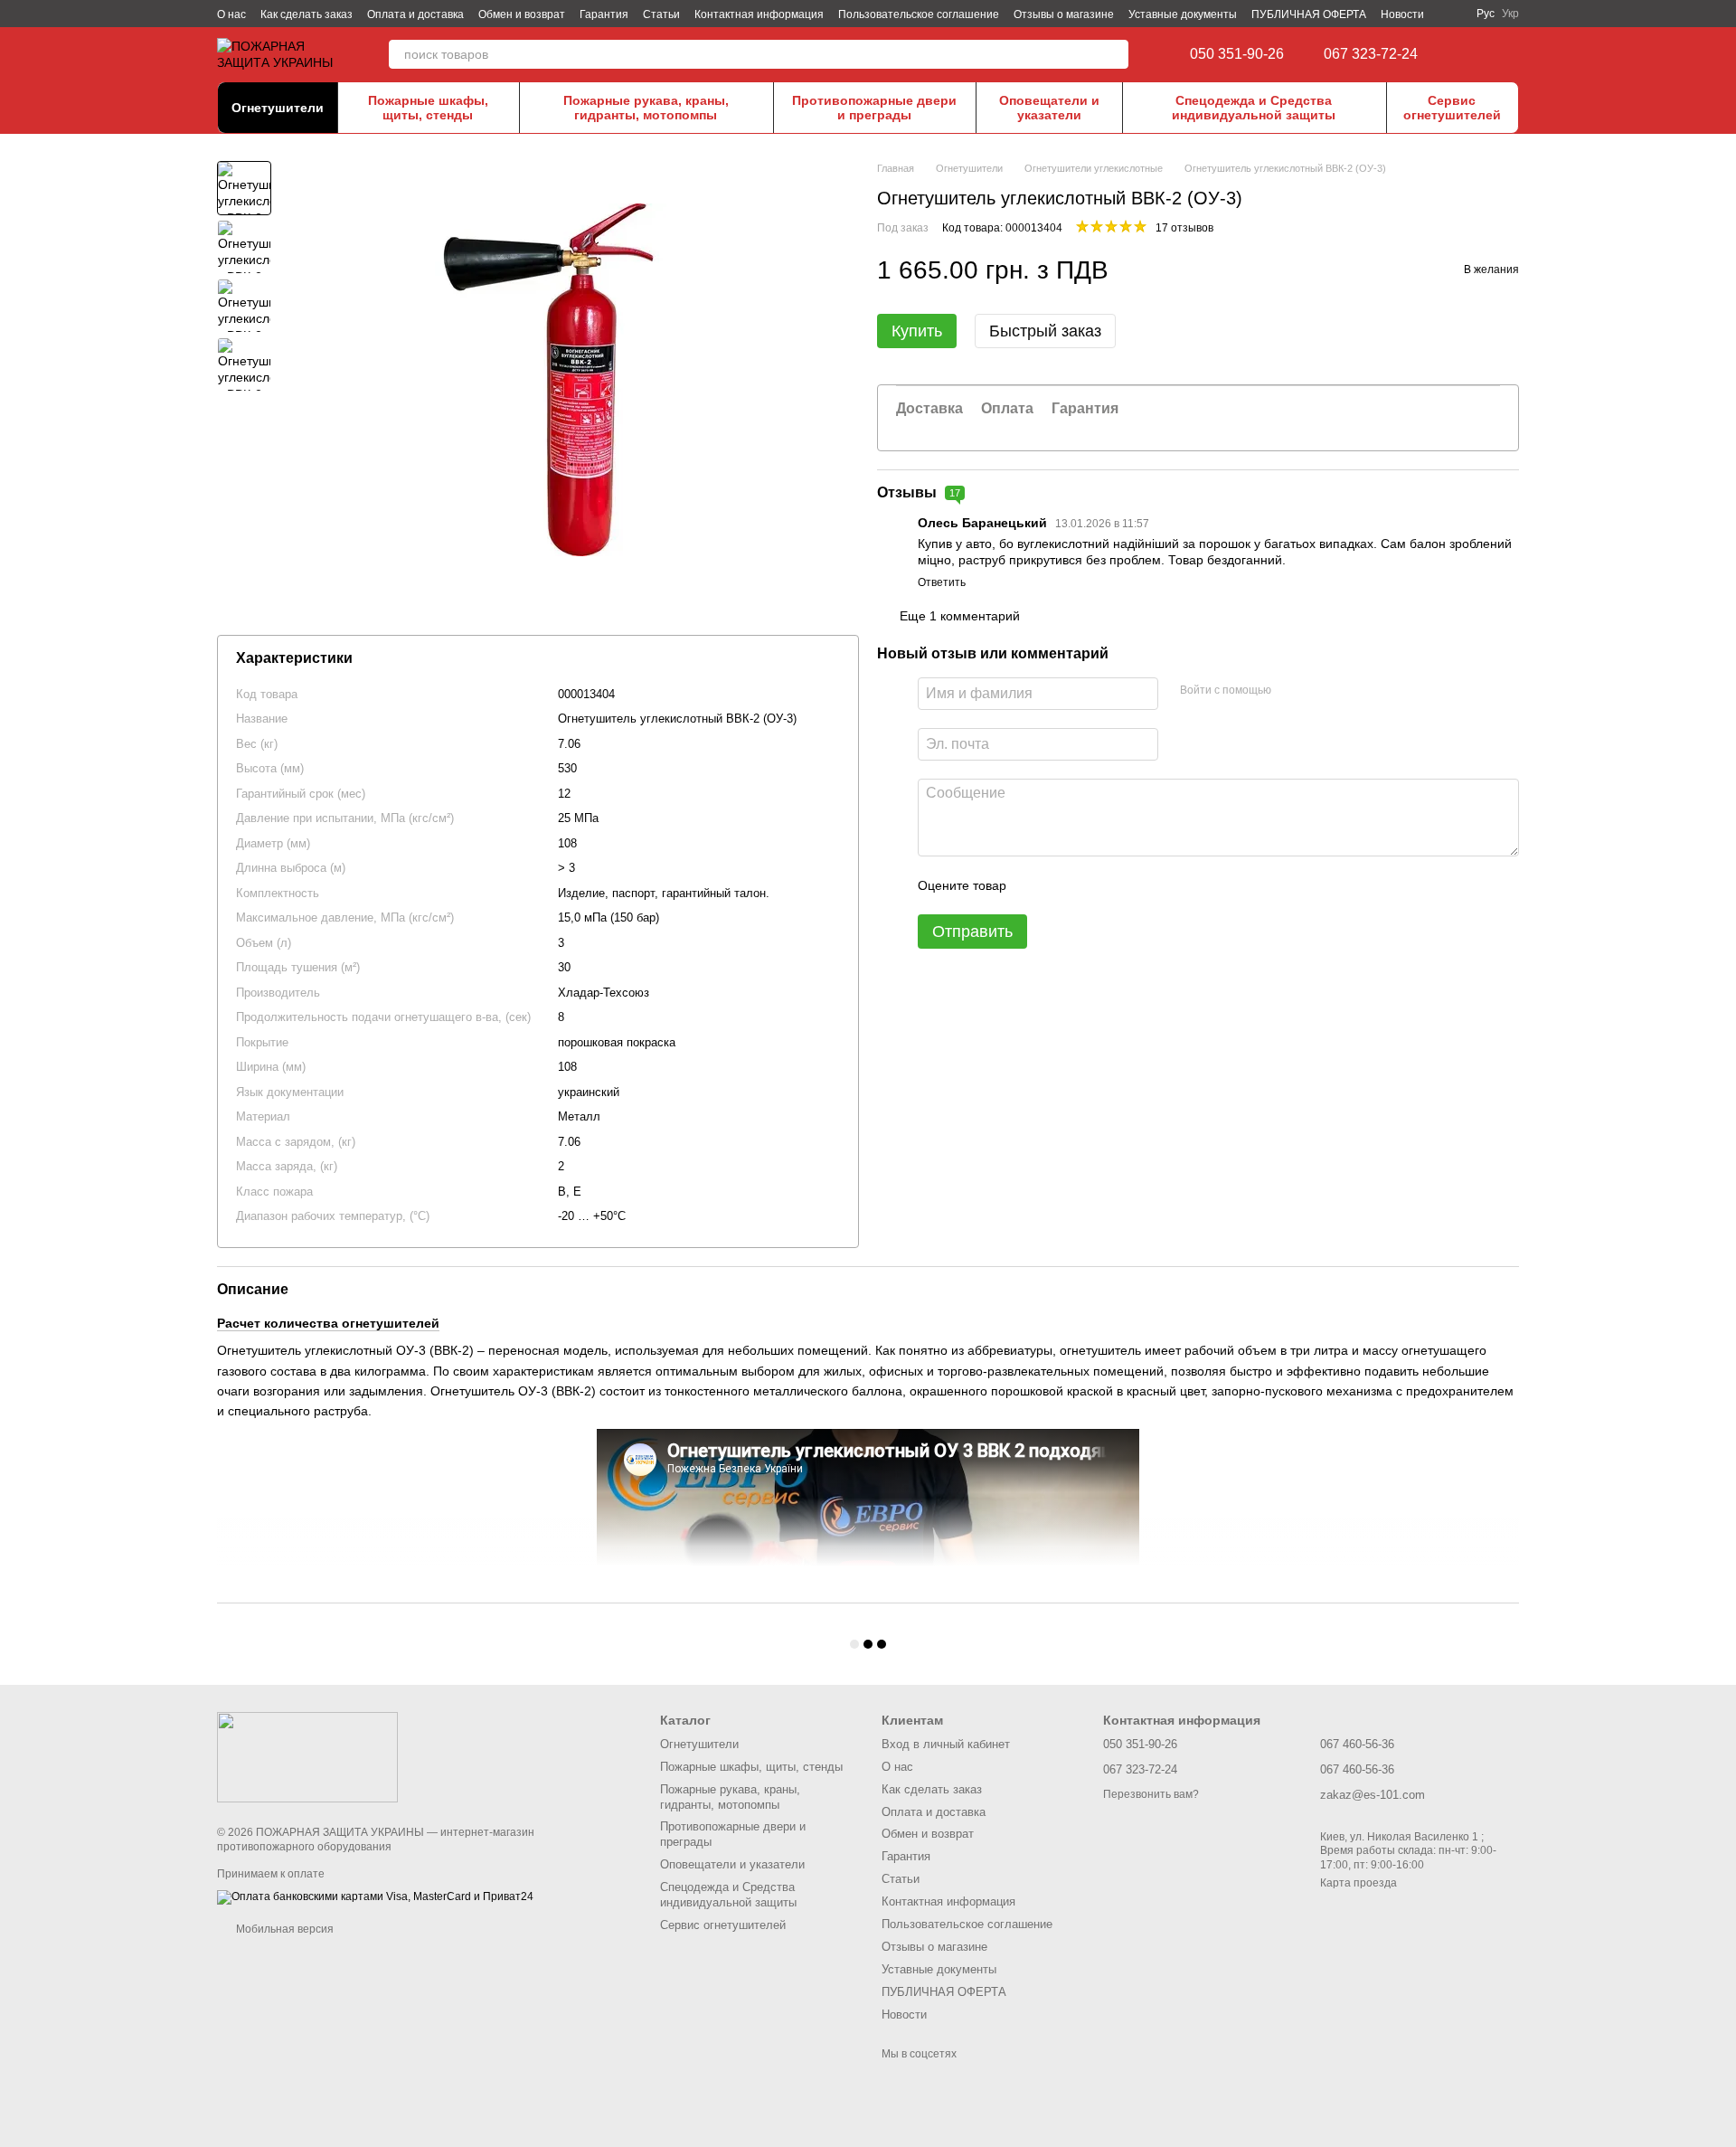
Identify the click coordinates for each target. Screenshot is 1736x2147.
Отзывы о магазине (1064, 14)
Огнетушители (278, 108)
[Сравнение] (1474, 54)
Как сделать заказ (307, 14)
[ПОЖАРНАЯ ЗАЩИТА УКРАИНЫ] (307, 1756)
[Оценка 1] (1036, 885)
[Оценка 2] (1065, 885)
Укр (1510, 14)
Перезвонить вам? (1151, 1794)
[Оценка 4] (1123, 885)
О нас (231, 14)
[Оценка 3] (1094, 885)
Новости (1402, 14)
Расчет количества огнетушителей (328, 1323)
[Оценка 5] (1152, 885)
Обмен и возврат (522, 14)
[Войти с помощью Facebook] (1291, 691)
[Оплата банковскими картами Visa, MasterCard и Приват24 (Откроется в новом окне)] (375, 1896)
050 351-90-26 (1237, 54)
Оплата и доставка (415, 14)
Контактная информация (759, 14)
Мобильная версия (283, 1929)
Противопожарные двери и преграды (874, 108)
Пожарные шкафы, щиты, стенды (428, 108)
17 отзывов (1184, 228)
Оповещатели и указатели (1049, 108)
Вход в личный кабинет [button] (946, 1744)
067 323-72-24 (1371, 54)
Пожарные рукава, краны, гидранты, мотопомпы (646, 108)
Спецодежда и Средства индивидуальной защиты (1254, 108)
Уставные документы (1183, 14)
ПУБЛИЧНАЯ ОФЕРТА (1309, 14)
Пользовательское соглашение (919, 14)
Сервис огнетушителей (1452, 108)
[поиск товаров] (1114, 54)
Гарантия (604, 14)
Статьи (661, 14)
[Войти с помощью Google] (1320, 691)
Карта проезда (1359, 1883)
